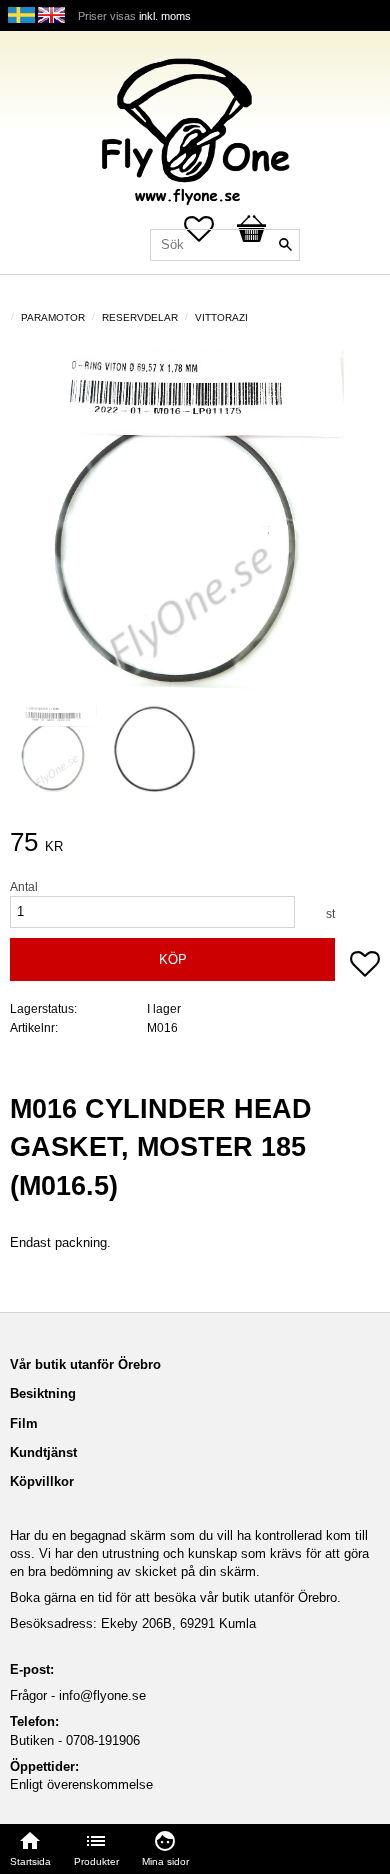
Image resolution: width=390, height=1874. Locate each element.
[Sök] (285, 245)
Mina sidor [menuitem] (165, 1861)
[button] (365, 966)
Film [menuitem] (24, 1423)
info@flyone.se (102, 1695)
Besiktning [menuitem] (43, 1393)
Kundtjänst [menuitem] (43, 1452)
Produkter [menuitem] (96, 1861)
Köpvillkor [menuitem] (42, 1481)
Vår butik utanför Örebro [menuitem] (85, 1364)
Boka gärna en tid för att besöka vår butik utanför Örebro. (175, 1597)
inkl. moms (165, 16)
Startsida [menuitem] (30, 1861)
